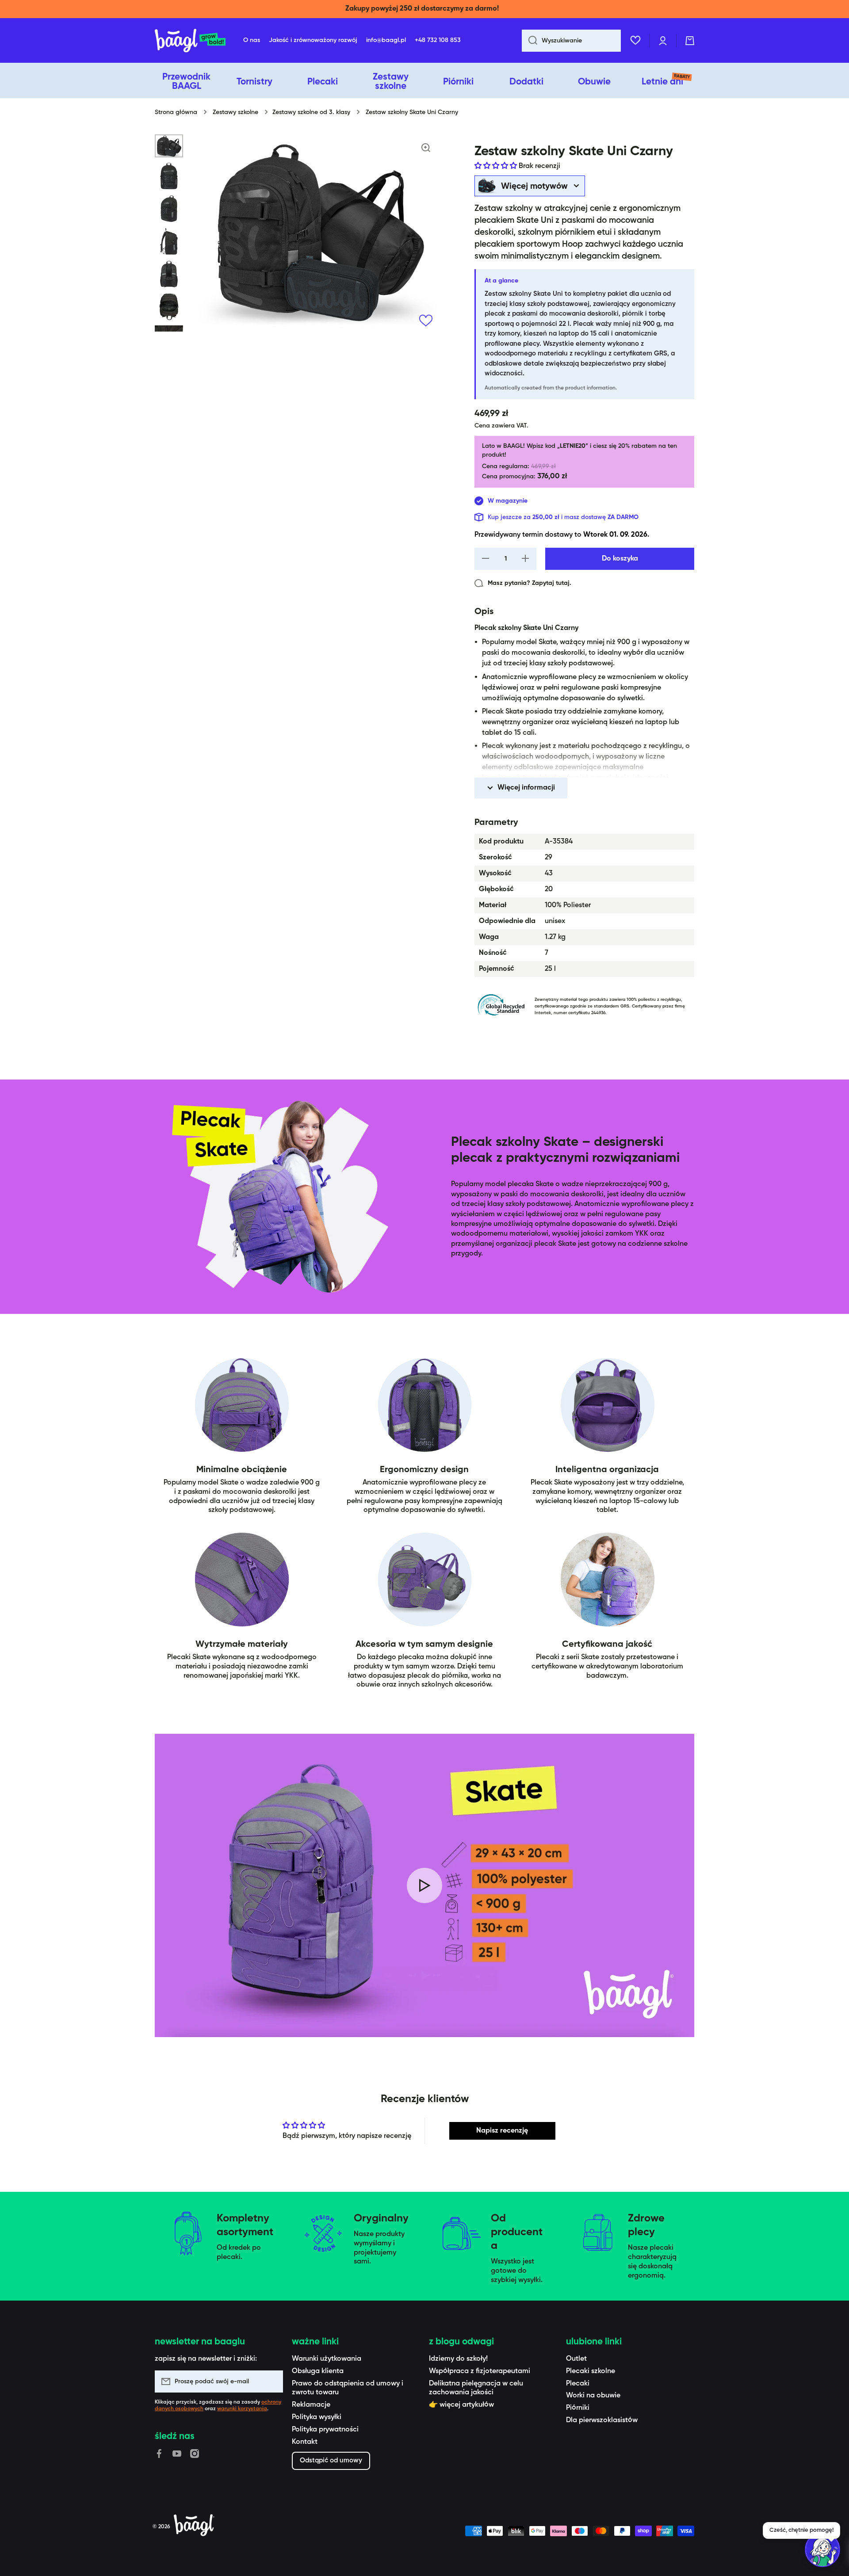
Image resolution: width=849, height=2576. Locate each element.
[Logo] (190, 41)
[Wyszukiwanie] (530, 41)
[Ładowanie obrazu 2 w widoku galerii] (169, 176)
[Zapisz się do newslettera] (272, 2381)
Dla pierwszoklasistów (602, 2420)
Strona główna (176, 112)
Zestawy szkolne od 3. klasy (311, 112)
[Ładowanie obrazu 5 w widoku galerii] (169, 274)
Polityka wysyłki (317, 2417)
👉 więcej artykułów (461, 2405)
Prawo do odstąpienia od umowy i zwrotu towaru (348, 2388)
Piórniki (578, 2408)
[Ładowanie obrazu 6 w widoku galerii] (169, 307)
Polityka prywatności (325, 2430)
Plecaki (578, 2384)
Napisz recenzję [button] (502, 2131)
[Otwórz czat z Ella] (822, 2549)
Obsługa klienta (318, 2371)
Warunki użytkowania (327, 2359)
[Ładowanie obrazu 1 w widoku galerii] (169, 146)
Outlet (576, 2359)
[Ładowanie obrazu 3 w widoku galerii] (169, 209)
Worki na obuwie (593, 2396)
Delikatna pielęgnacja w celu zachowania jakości (476, 2388)
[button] (690, 41)
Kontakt (305, 2442)
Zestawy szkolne (235, 112)
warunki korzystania (242, 2409)
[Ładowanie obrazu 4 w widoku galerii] (169, 241)
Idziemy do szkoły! (458, 2359)
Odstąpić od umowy (331, 2460)
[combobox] (571, 41)
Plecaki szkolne (591, 2371)
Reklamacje (311, 2405)
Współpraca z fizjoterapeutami (480, 2371)
